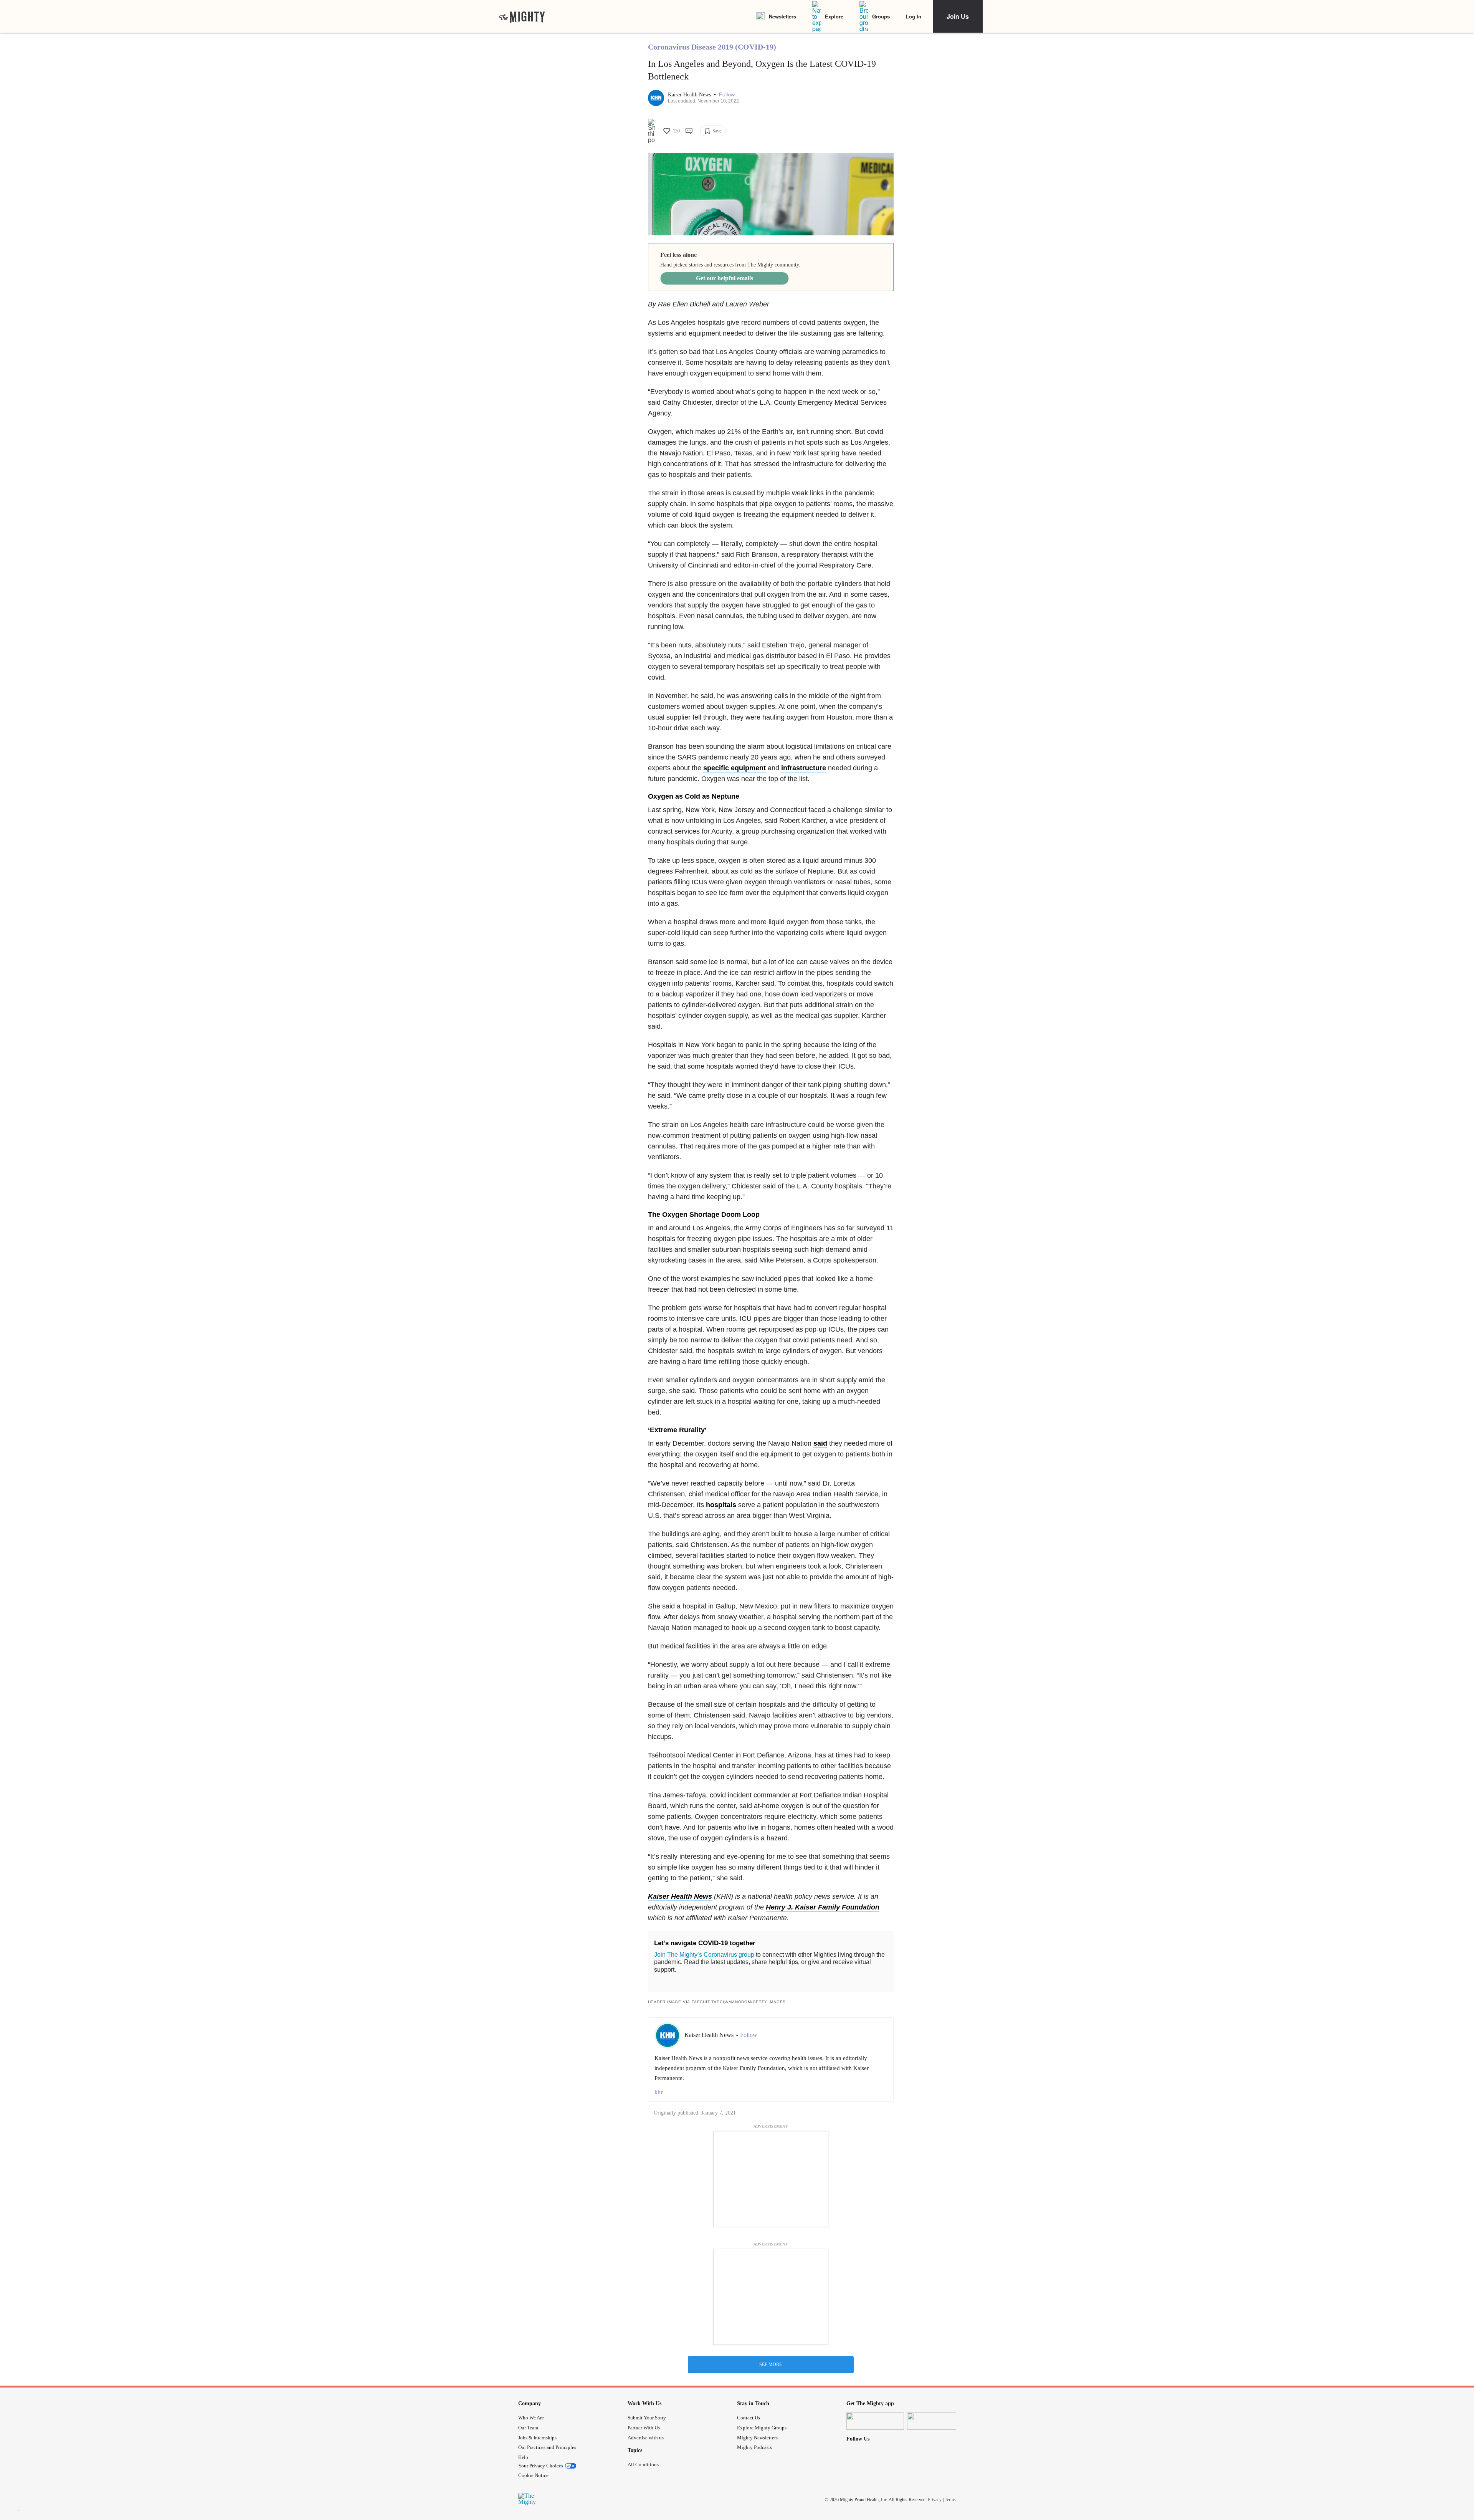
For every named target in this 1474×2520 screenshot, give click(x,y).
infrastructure (804, 768)
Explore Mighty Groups (762, 2428)
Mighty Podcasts (754, 2447)
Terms (950, 2500)
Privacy (935, 2500)
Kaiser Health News (690, 95)
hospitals (721, 1505)
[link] (522, 17)
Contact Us (749, 2418)
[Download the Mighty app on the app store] (875, 2421)
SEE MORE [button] (771, 2364)
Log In (914, 16)
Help (523, 2457)
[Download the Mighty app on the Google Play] (936, 2421)
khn (659, 2092)
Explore (834, 16)
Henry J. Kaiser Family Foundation (823, 1907)
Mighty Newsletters (757, 2438)
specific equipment (735, 768)
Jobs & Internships (537, 2438)
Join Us (958, 16)
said (820, 1443)
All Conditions (643, 2465)
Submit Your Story (647, 2418)
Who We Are (531, 2418)
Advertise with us (646, 2438)
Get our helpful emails (725, 278)
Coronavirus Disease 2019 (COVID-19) (712, 47)
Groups (881, 16)
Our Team (528, 2428)
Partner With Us (644, 2428)
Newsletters (782, 16)
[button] (727, 95)
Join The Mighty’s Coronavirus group (704, 1955)
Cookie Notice (533, 2475)
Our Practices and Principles (547, 2447)
